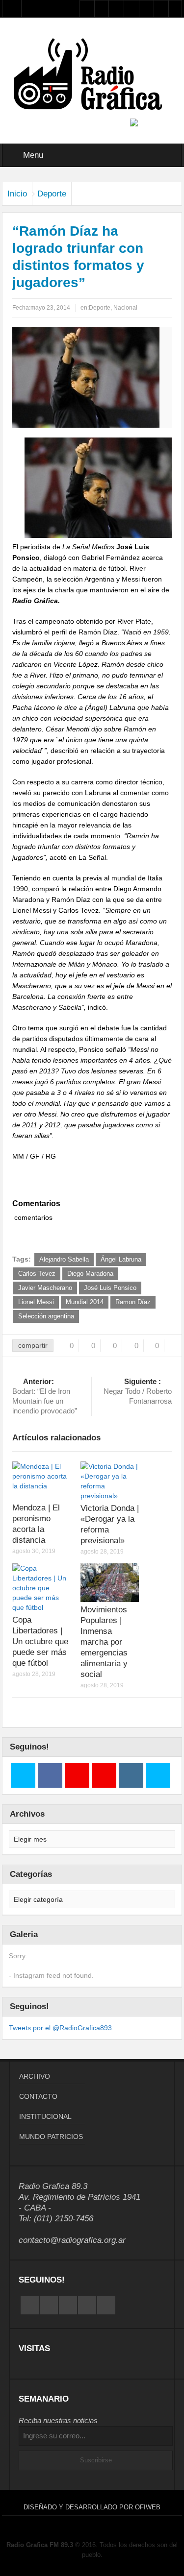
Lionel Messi (36, 1302)
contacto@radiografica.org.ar (72, 2240)
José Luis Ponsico (110, 1288)
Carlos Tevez (37, 1274)
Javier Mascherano (45, 1288)
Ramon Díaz (133, 1302)
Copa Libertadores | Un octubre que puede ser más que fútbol (40, 1641)
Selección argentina (46, 1316)
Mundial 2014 (85, 1302)
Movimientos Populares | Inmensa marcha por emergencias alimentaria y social (104, 1642)
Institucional (45, 2116)
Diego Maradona (90, 1274)
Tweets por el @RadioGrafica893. (61, 2028)
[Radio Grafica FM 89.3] (92, 76)
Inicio (17, 194)
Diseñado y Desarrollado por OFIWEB (92, 2507)
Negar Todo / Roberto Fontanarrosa (138, 1391)
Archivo (35, 2076)
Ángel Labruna (121, 1259)
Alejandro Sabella (64, 1259)
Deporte (52, 194)
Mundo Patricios (51, 2137)
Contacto (38, 2096)
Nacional (125, 308)
